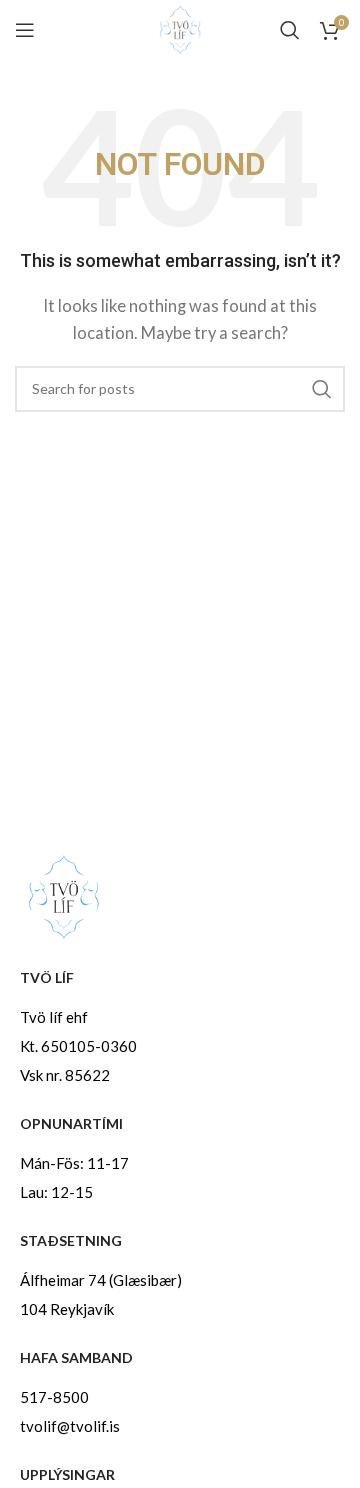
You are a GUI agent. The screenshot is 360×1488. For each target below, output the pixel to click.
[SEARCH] (322, 389)
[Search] (290, 30)
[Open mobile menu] (25, 30)
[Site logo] (180, 28)
